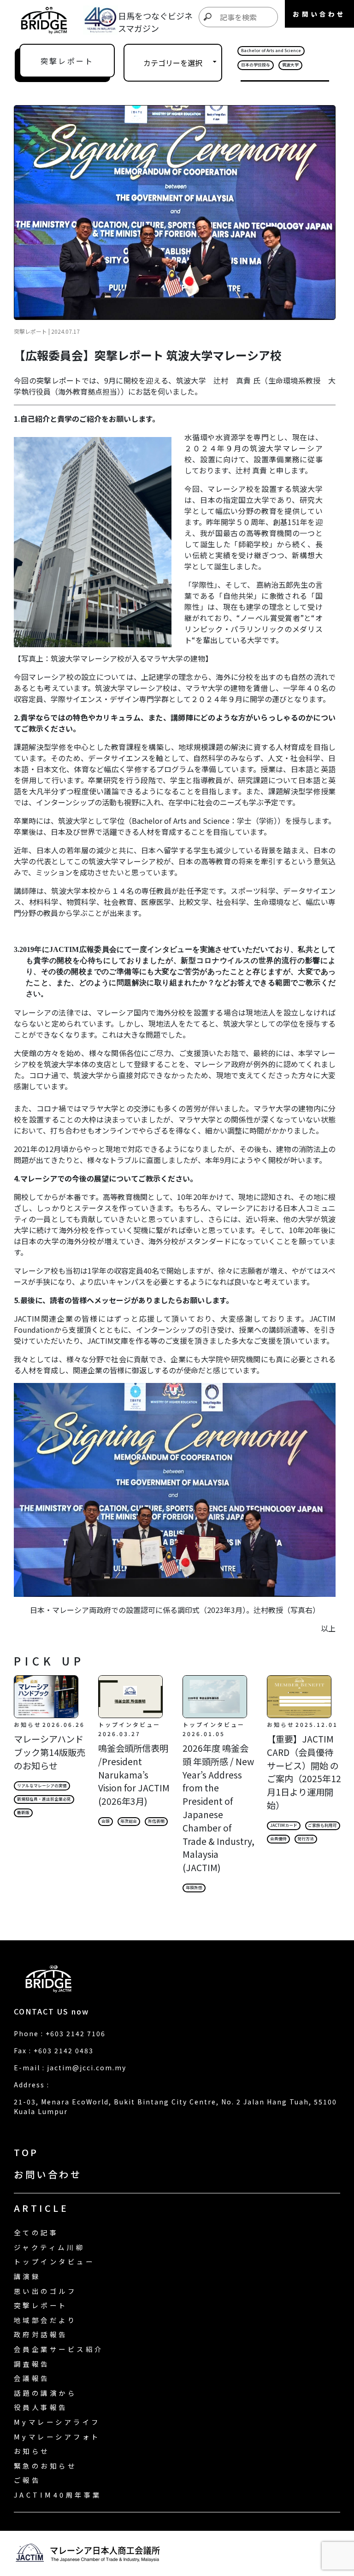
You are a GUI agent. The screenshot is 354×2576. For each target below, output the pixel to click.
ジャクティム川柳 (49, 2247)
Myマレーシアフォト (57, 2437)
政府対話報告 (41, 2334)
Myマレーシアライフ (57, 2422)
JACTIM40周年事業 (58, 2495)
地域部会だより (45, 2320)
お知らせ (32, 2451)
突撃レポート (41, 2305)
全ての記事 (36, 2232)
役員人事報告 (41, 2407)
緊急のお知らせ (45, 2466)
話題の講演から (45, 2393)
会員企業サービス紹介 (59, 2349)
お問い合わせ (48, 2174)
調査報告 (32, 2364)
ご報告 (27, 2480)
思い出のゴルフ (45, 2291)
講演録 (27, 2276)
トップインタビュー (54, 2261)
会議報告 (32, 2378)
